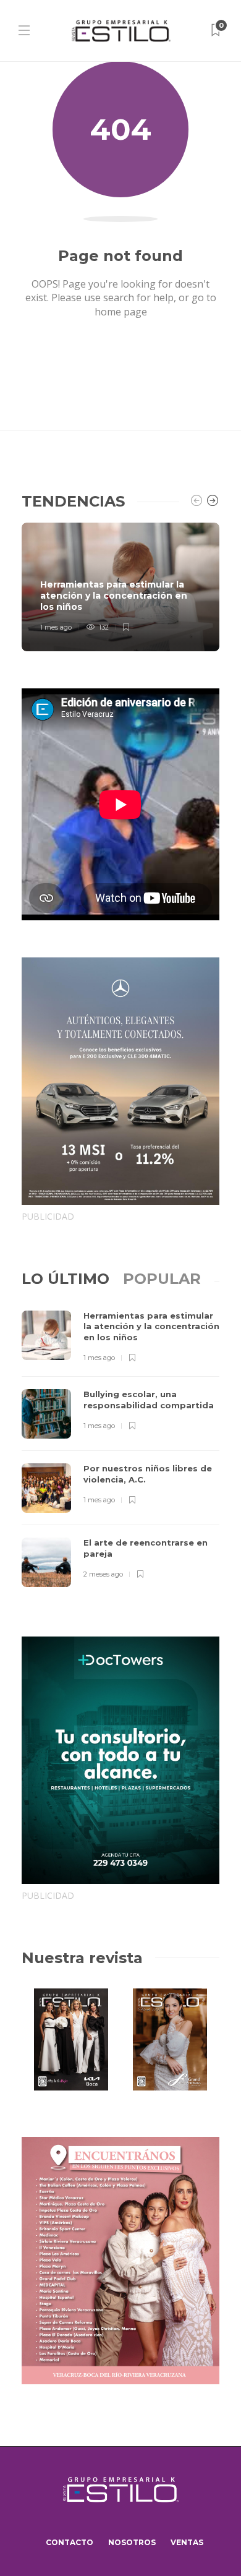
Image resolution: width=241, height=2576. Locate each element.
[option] (120, 587)
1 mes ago (56, 627)
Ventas (187, 2542)
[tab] (66, 1279)
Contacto (70, 2542)
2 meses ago (103, 1574)
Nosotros (132, 2542)
